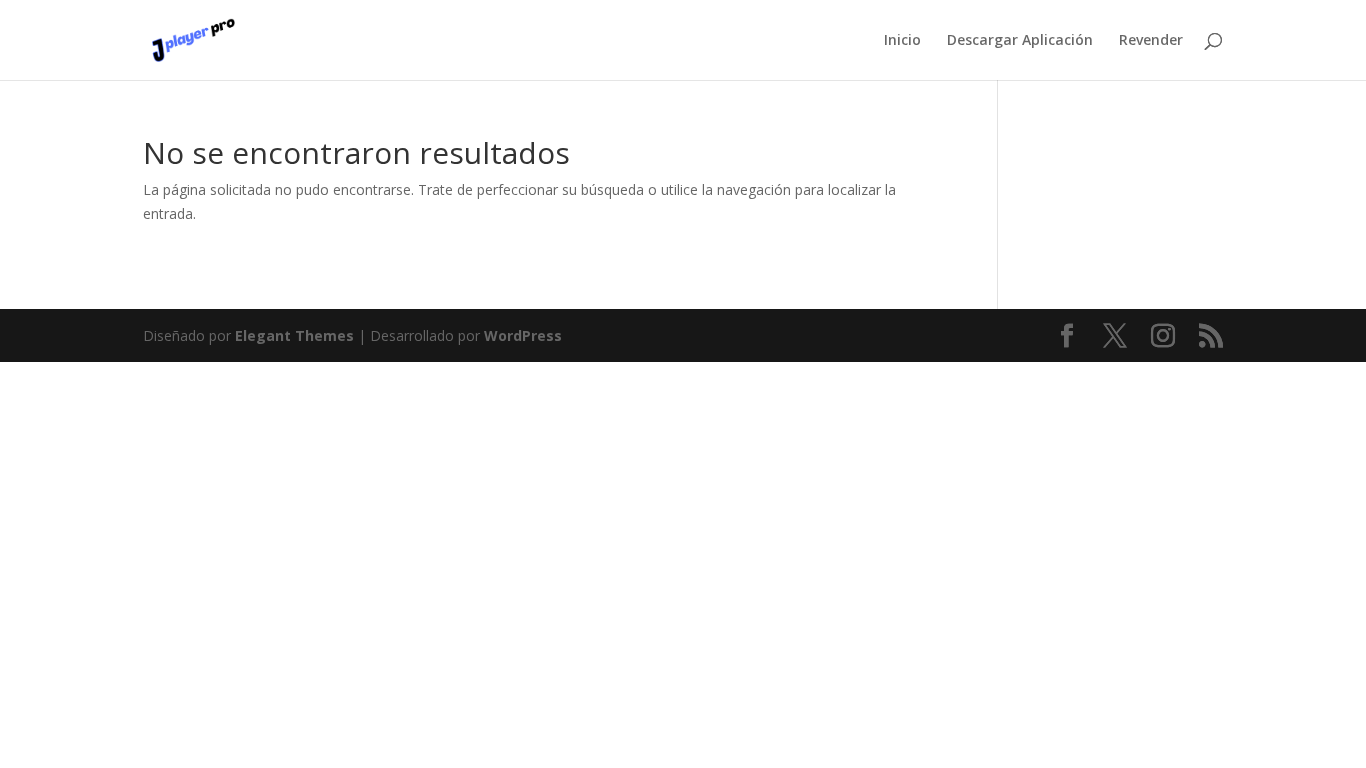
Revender (1151, 41)
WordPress (523, 335)
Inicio (902, 41)
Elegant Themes (294, 335)
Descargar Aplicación (1020, 41)
